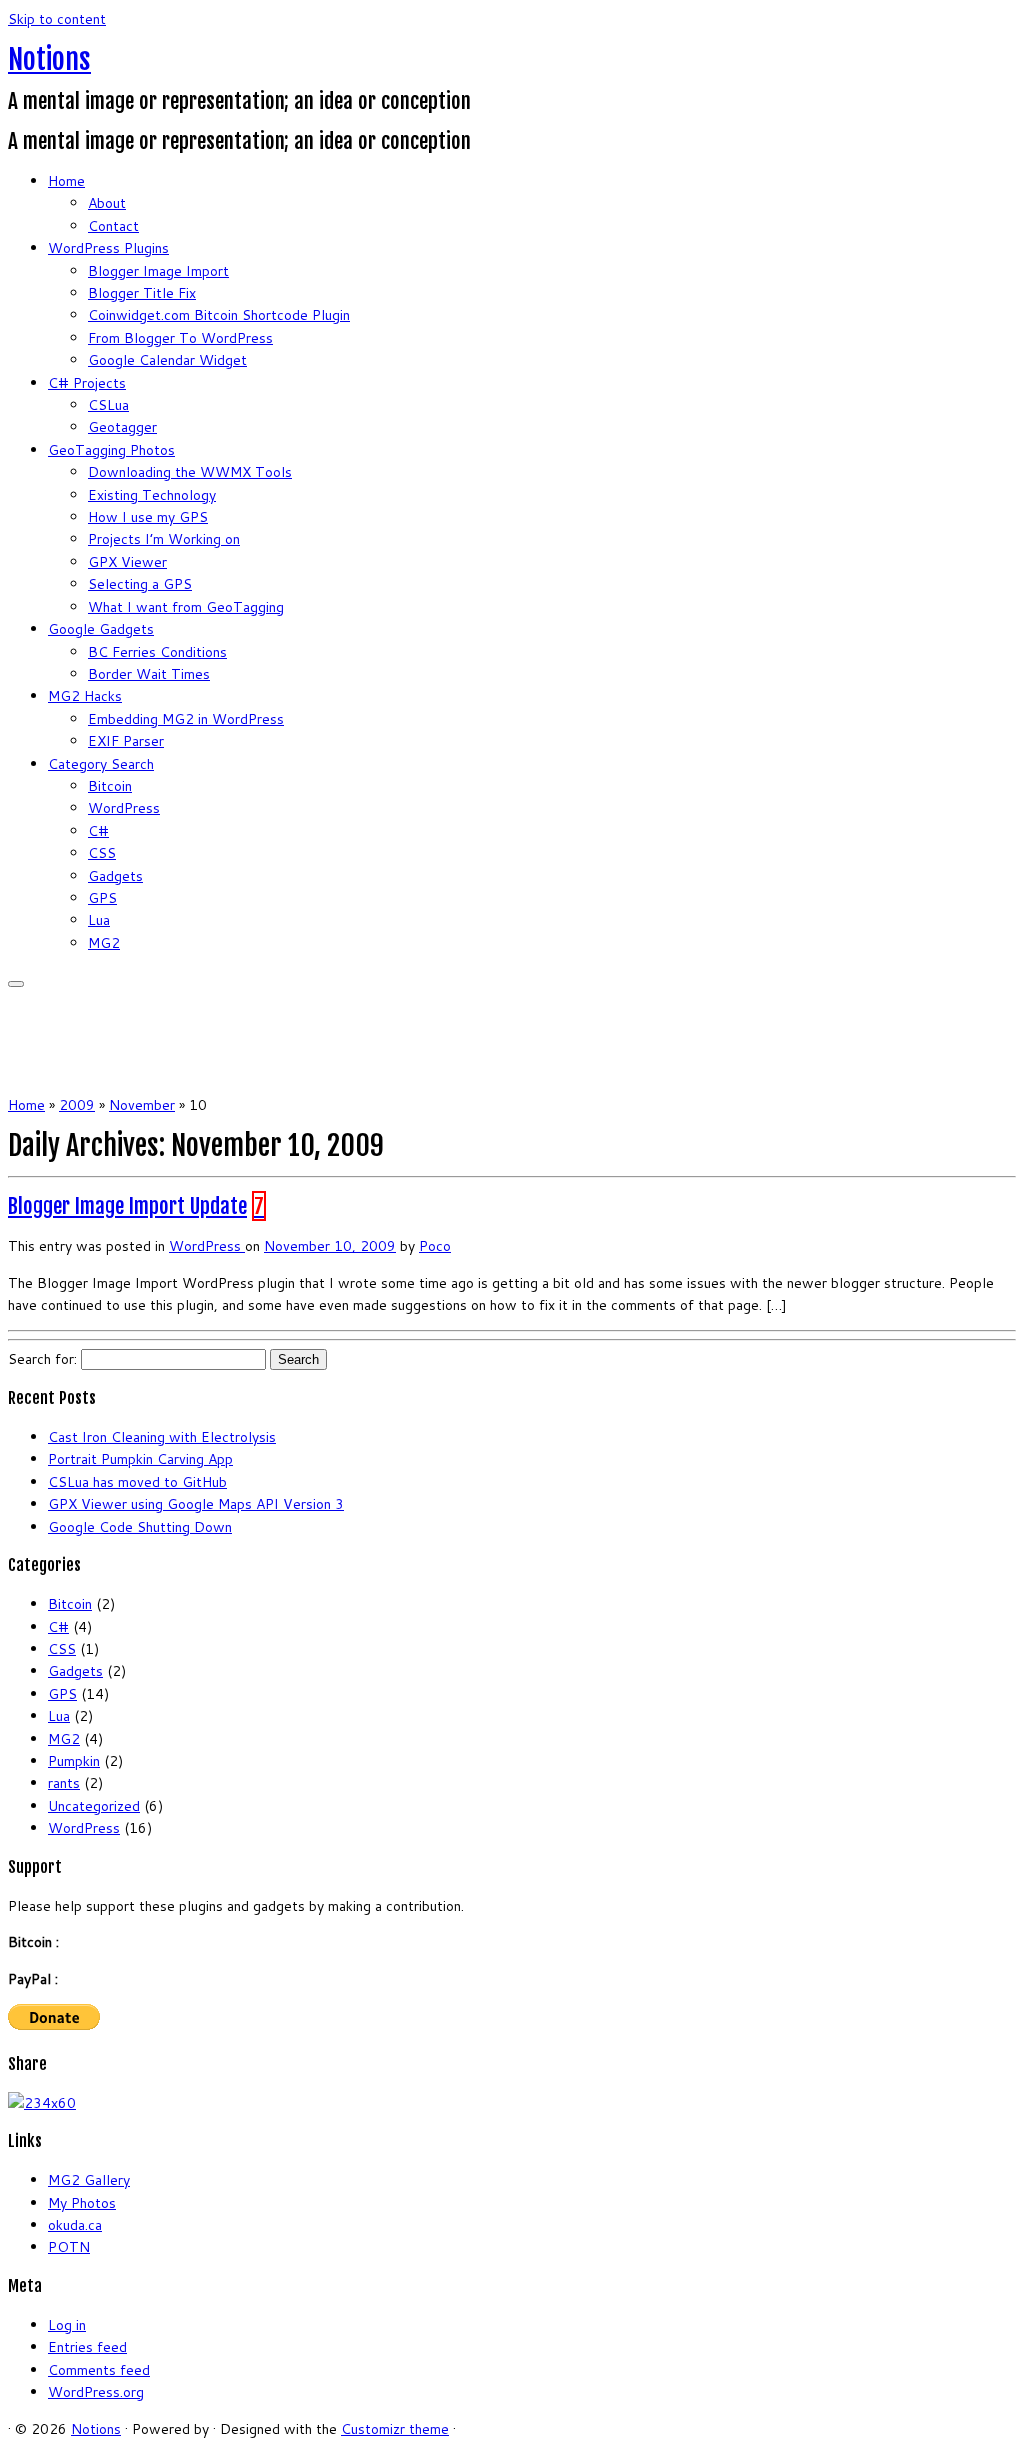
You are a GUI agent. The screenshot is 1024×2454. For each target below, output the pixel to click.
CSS (102, 853)
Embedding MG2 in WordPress (186, 719)
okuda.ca (75, 2225)
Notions (49, 59)
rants (64, 1783)
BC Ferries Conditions (157, 652)
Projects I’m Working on (164, 539)
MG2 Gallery (89, 2180)
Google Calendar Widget (167, 360)
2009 (77, 1105)
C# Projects (87, 383)
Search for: (42, 1359)
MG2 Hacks (85, 696)
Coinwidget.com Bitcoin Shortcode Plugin (219, 315)
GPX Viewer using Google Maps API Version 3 (196, 1504)
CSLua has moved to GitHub (137, 1482)
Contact (113, 226)
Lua (99, 920)
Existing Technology (152, 495)
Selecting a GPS (140, 584)
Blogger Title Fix (142, 293)
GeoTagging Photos (111, 450)
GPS (102, 898)
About (107, 203)
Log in (67, 2325)
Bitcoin (110, 786)
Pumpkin (74, 1761)
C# (98, 831)
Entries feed (87, 2347)
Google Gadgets (101, 629)
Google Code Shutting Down (140, 1527)
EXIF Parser (126, 741)
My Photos (82, 2203)
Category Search (101, 764)
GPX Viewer (127, 562)
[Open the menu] (16, 984)
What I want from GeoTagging (186, 607)
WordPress (124, 808)
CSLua (108, 405)
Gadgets (115, 876)
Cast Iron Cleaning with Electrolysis (162, 1437)
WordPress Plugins (108, 248)
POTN (69, 2247)
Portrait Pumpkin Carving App (140, 1459)
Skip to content (57, 19)
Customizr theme (395, 2429)
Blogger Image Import (158, 271)
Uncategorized (94, 1806)
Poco (435, 1246)
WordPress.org (96, 2392)
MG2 (104, 943)
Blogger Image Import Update (127, 1206)
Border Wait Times (149, 674)
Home (66, 181)
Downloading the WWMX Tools (190, 472)
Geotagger (122, 427)
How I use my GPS (148, 517)
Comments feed (99, 2370)
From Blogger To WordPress (180, 338)
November (142, 1105)
